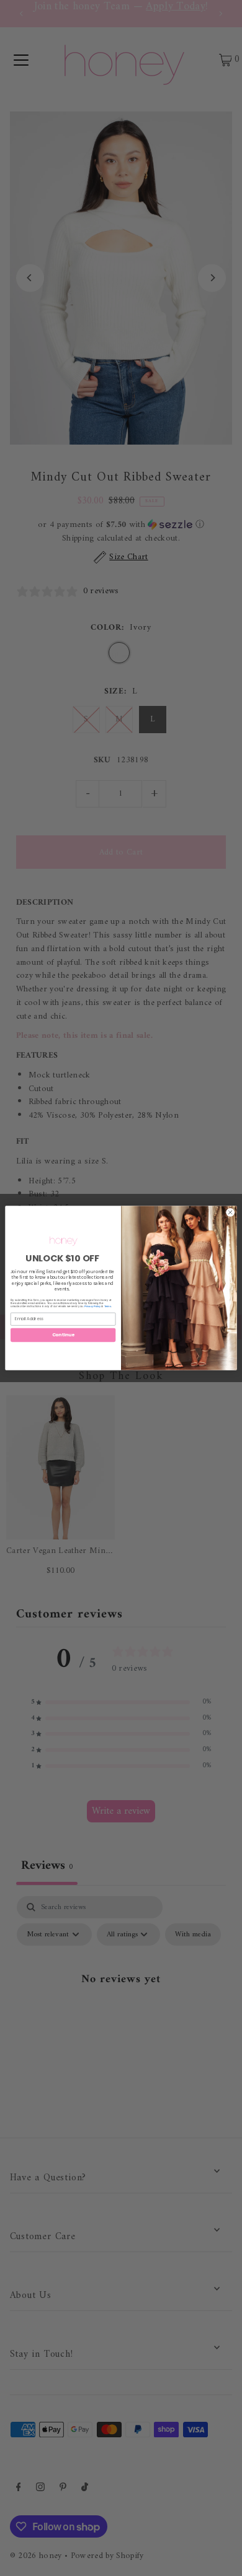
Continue (63, 1334)
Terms (108, 1306)
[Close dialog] (231, 1213)
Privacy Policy (92, 1306)
